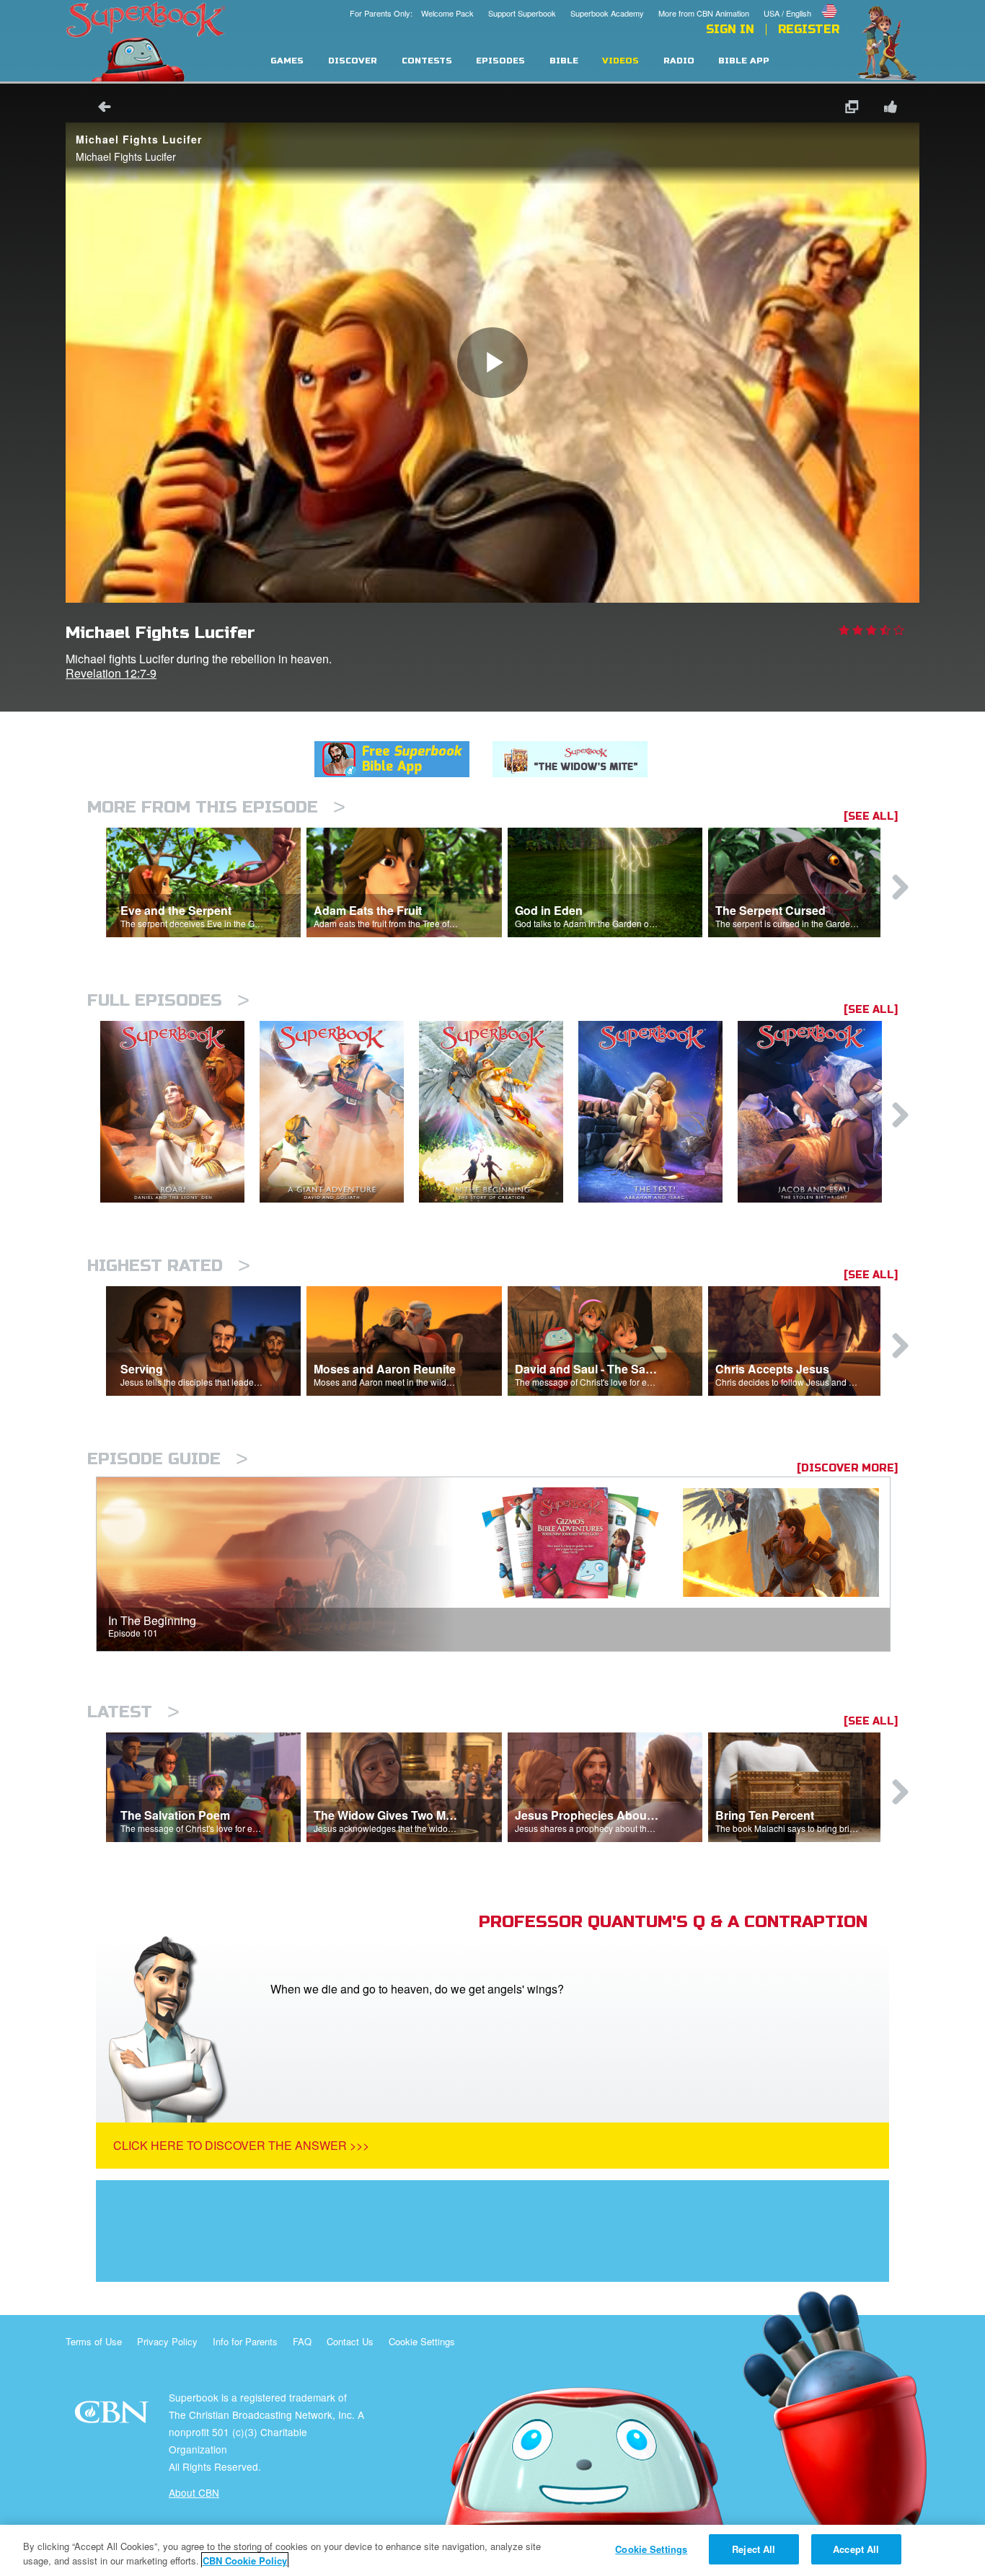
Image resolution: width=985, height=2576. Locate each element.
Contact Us (350, 2341)
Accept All (856, 2549)
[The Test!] (658, 1112)
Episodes (500, 61)
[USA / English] (801, 2)
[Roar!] (180, 1112)
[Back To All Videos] (100, 109)
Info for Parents (245, 2341)
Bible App (744, 61)
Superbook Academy (607, 13)
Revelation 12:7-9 (111, 673)
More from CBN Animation (704, 13)
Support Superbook (522, 13)
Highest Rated (169, 1266)
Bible (564, 61)
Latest (133, 1712)
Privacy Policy (167, 2341)
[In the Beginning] (499, 1112)
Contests (427, 61)
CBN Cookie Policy (245, 2560)
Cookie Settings (422, 2341)
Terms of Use (94, 2341)
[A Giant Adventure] (339, 1112)
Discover (353, 61)
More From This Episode (216, 807)
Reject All (754, 2549)
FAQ (302, 2341)
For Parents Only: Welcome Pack (412, 13)
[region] (492, 2550)
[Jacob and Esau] (817, 1112)
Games (287, 61)
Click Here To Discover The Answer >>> (241, 2145)
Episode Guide (168, 1459)
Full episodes (168, 1000)
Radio (679, 61)
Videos (620, 61)
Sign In (730, 30)
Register (809, 30)
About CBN (194, 2492)
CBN (114, 2416)
